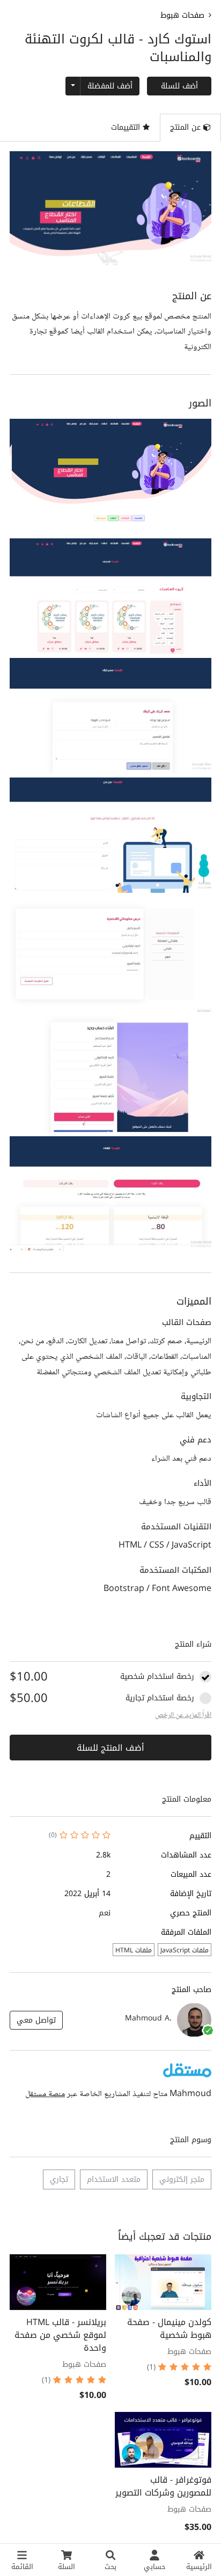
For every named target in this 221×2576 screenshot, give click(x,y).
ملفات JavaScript (185, 1950)
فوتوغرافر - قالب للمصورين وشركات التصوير (163, 2486)
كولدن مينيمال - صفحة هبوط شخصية (169, 2329)
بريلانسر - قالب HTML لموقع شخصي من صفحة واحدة (60, 2335)
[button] (110, 476)
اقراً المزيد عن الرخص (183, 1715)
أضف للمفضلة (110, 86)
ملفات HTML (134, 1950)
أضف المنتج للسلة (110, 1748)
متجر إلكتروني (182, 2179)
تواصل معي (36, 2020)
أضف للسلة (179, 86)
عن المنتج (187, 127)
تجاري (59, 2179)
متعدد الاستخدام (114, 2179)
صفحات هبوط (182, 15)
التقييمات (127, 127)
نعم (105, 1913)
